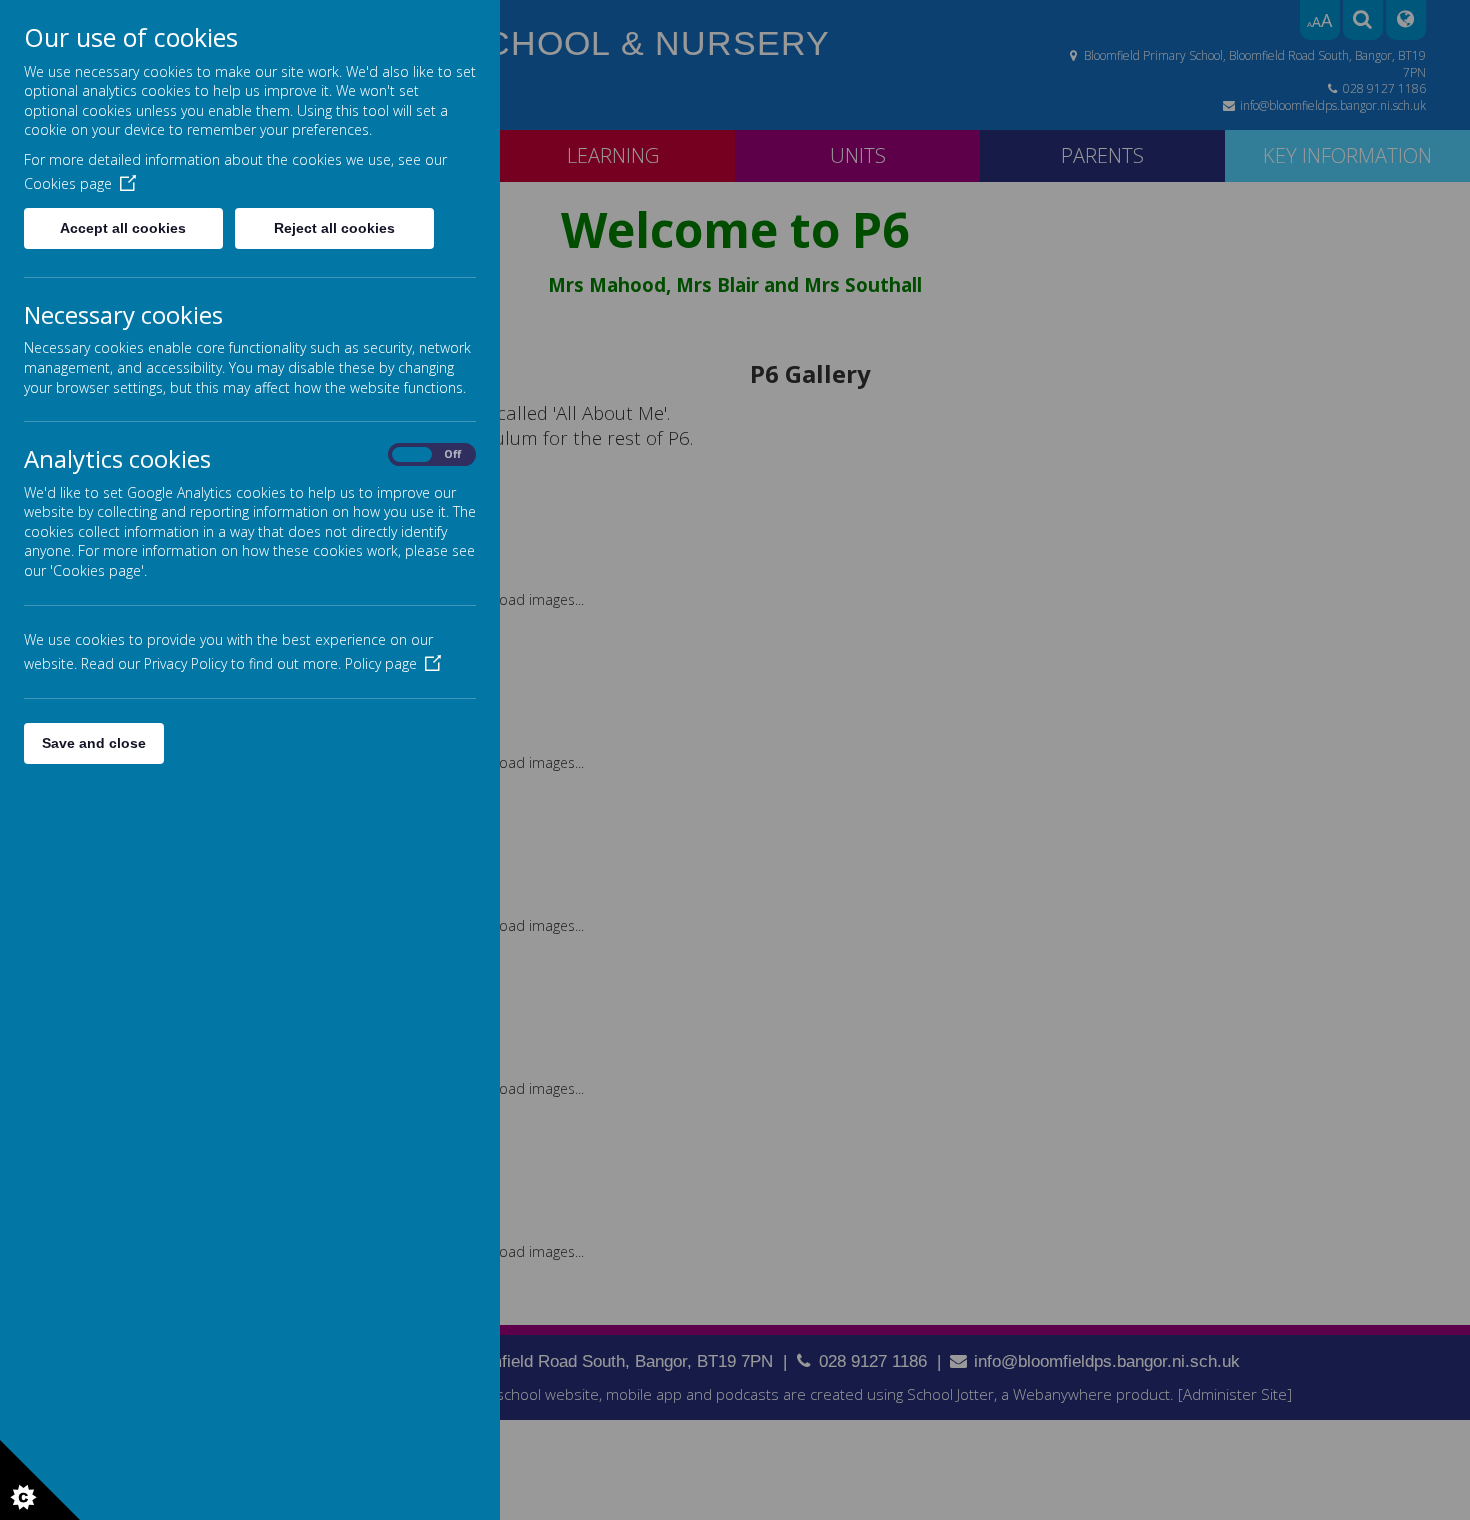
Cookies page (68, 183)
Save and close (94, 743)
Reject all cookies (334, 228)
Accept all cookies (123, 228)
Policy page (381, 663)
